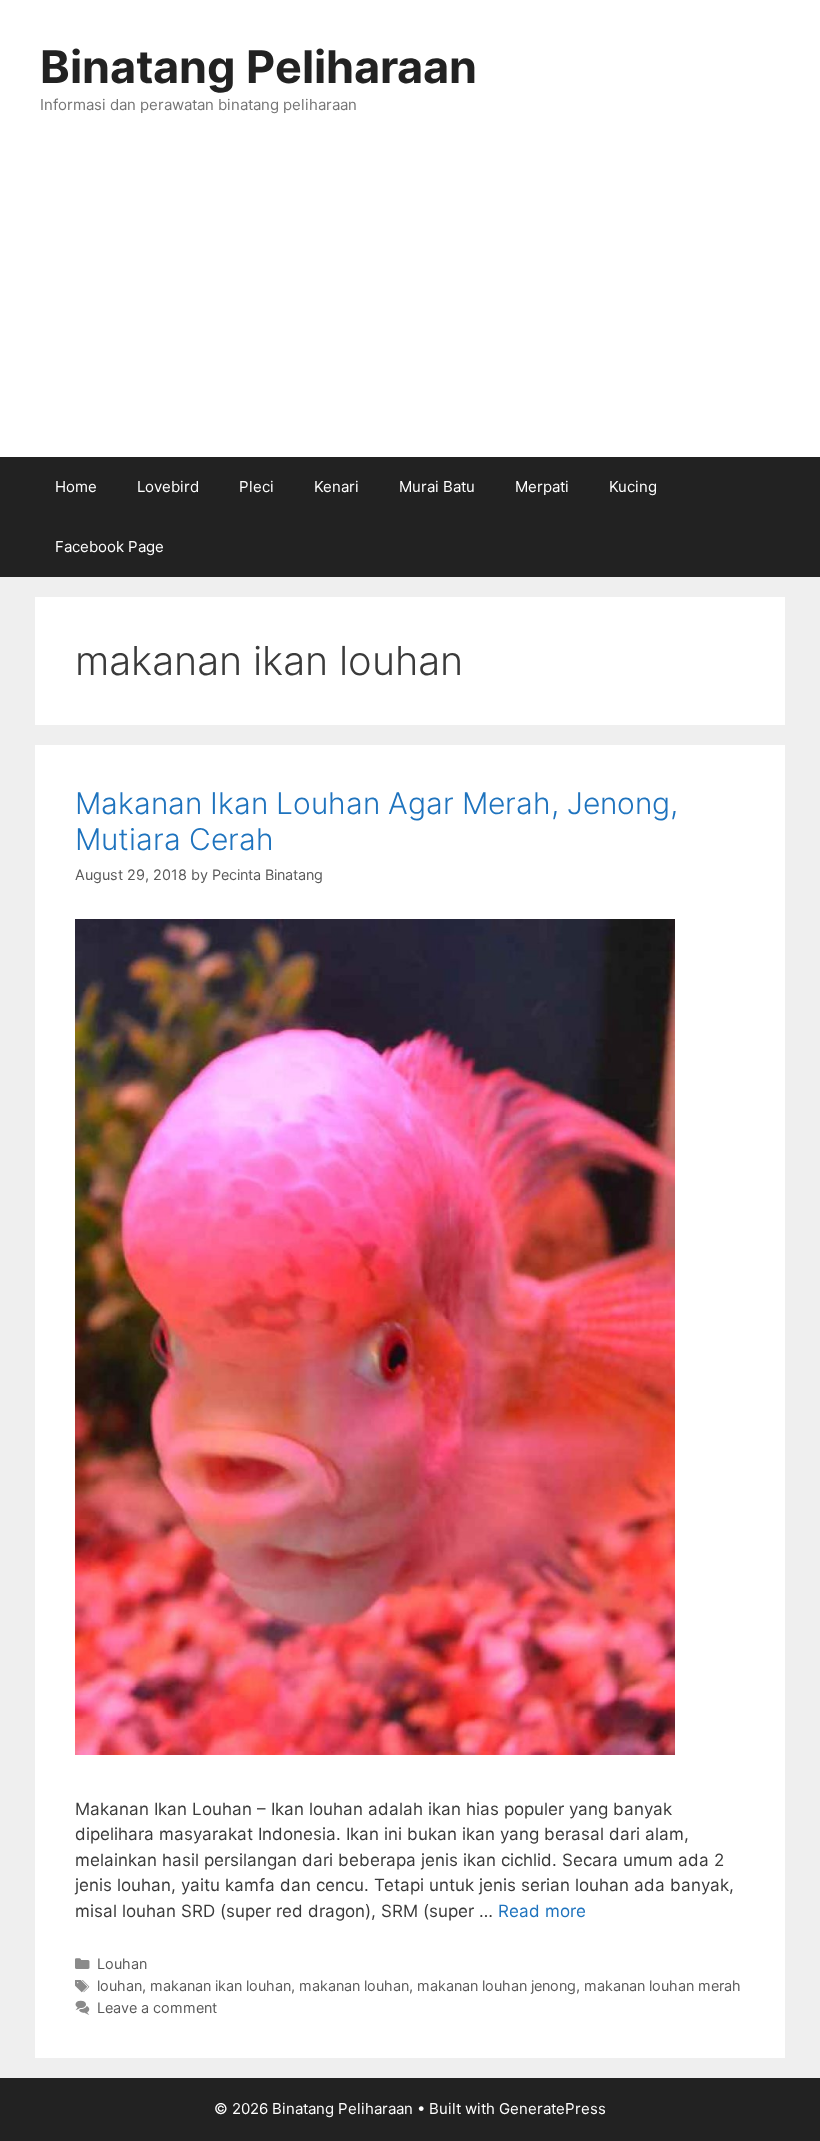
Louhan (122, 1963)
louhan (119, 1985)
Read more (542, 1911)
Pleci (256, 486)
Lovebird (168, 486)
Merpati (542, 486)
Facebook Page (109, 546)
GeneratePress (552, 2108)
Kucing (633, 486)
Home (76, 486)
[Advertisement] (410, 307)
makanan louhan (354, 1985)
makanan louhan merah (662, 1985)
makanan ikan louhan (220, 1985)
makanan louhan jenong (496, 1985)
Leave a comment (157, 2007)
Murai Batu (437, 486)
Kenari (336, 486)
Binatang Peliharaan (258, 66)
